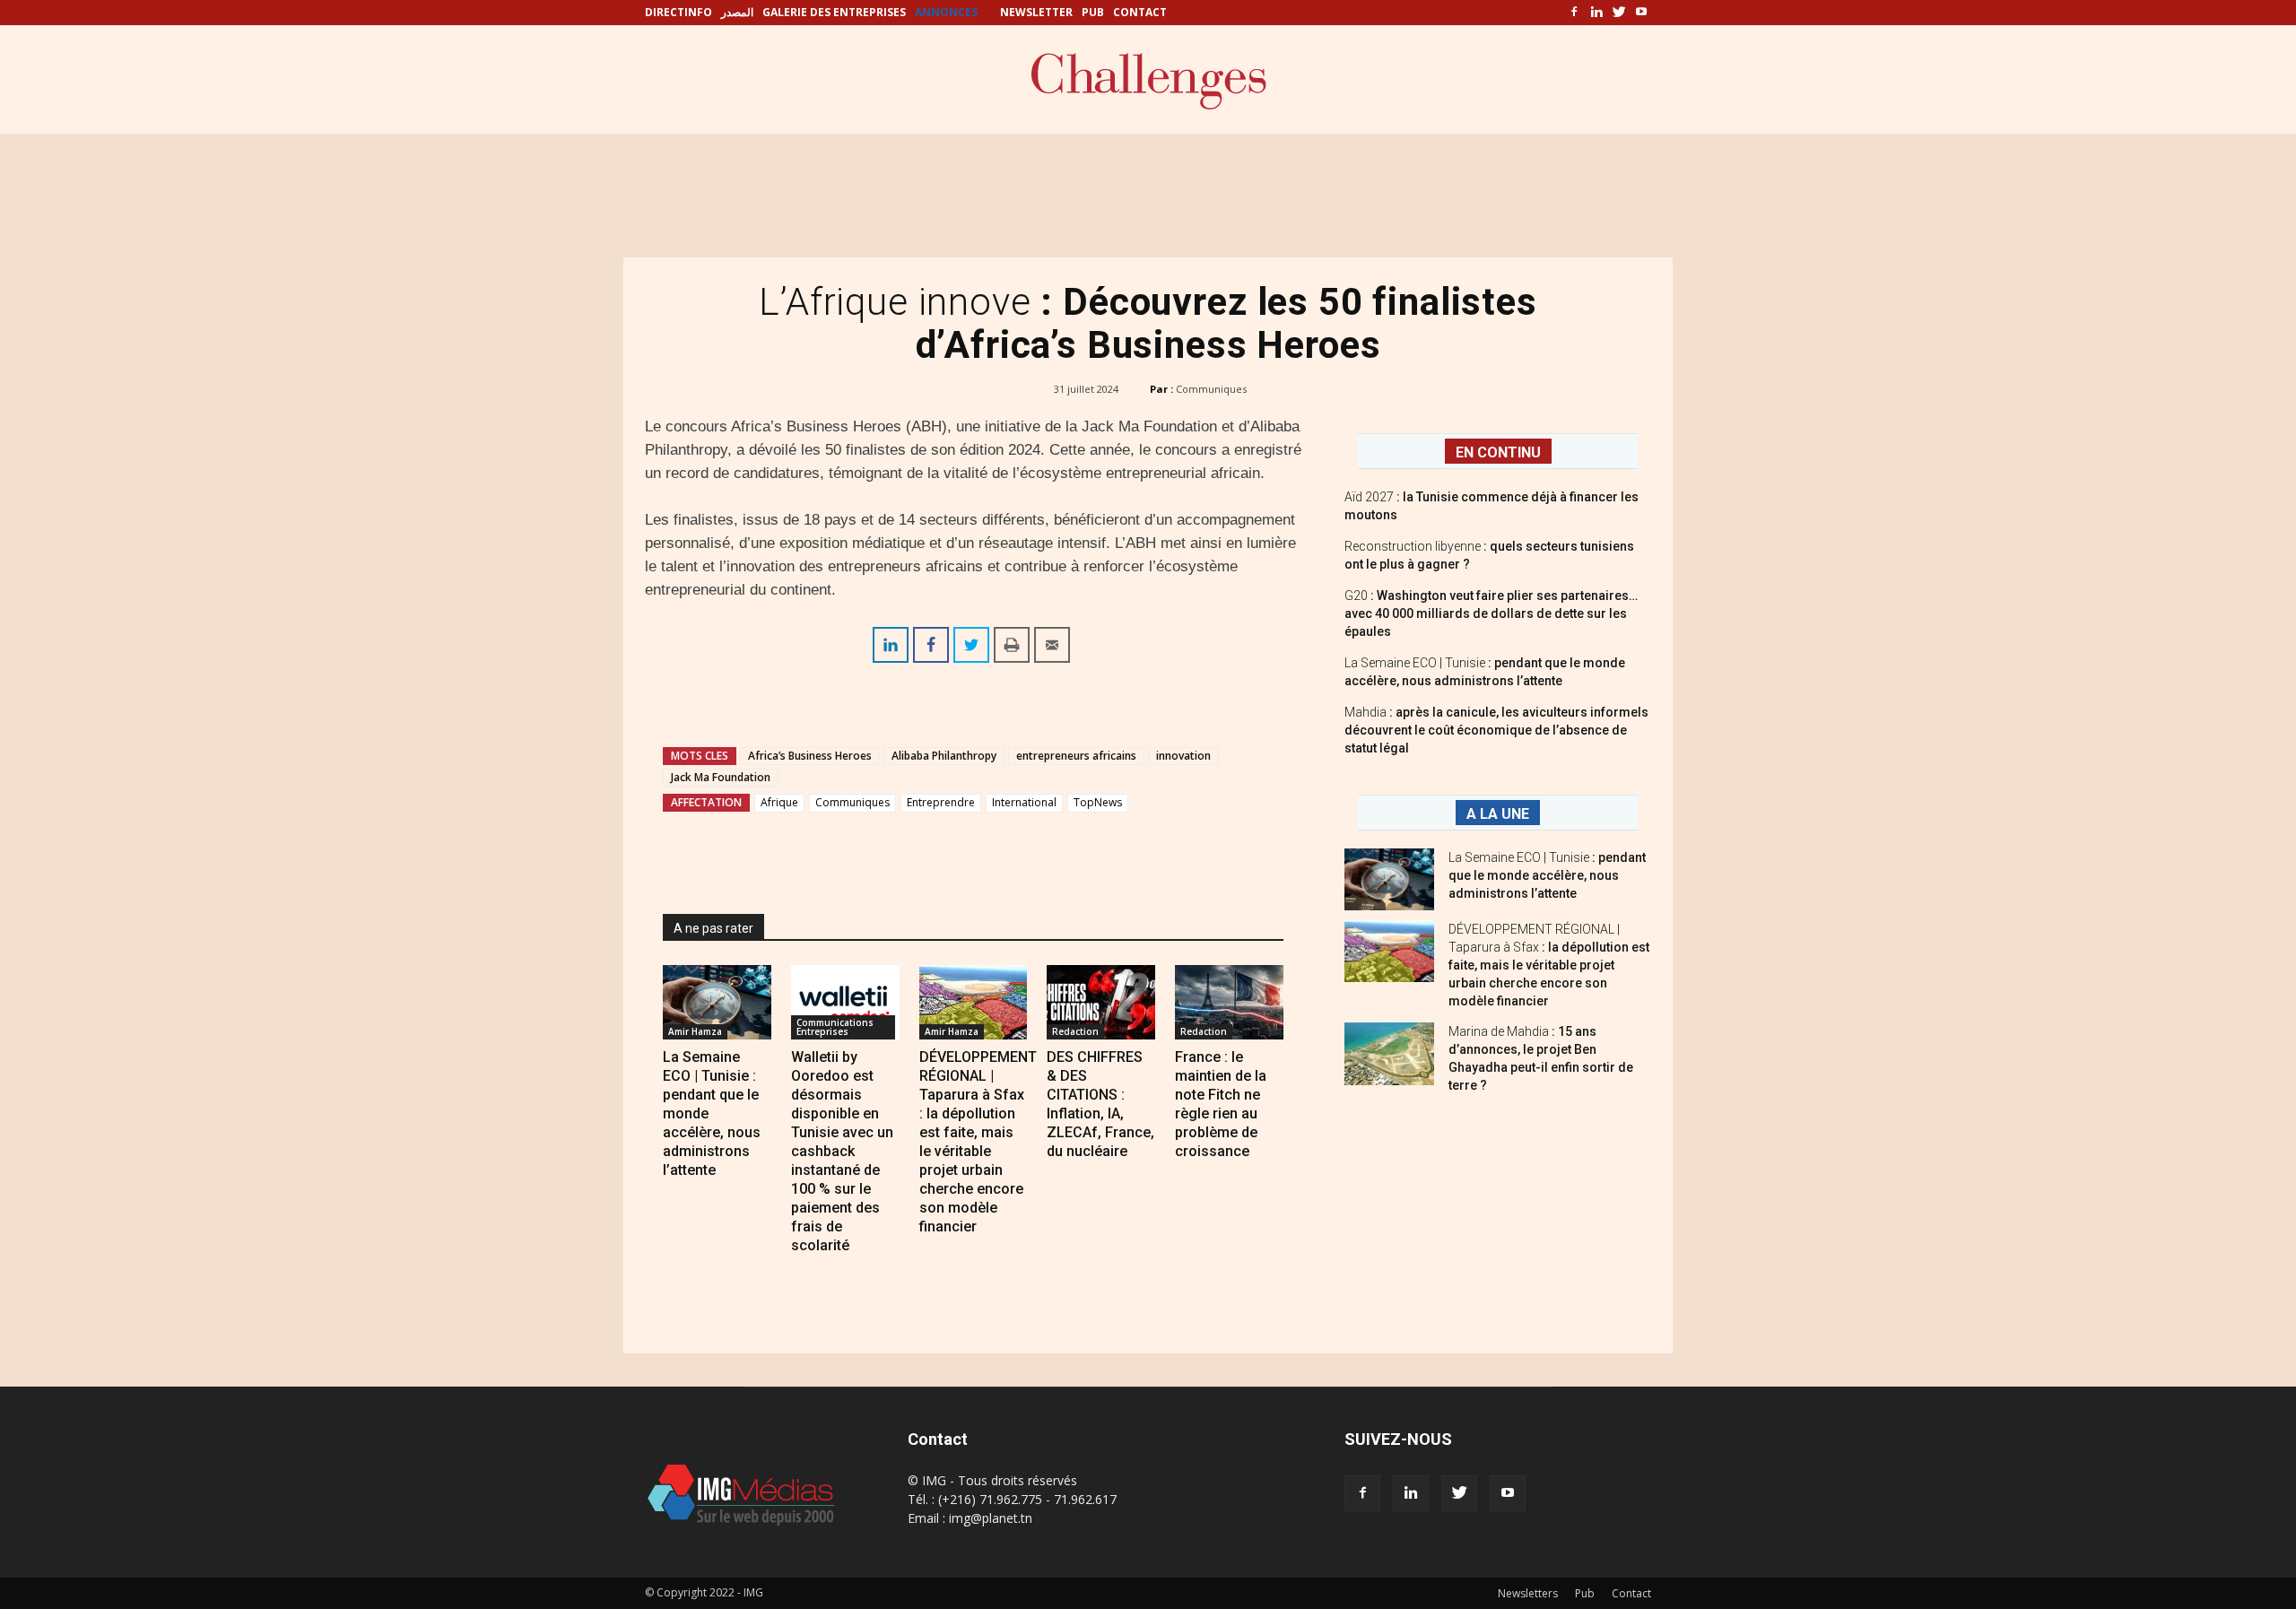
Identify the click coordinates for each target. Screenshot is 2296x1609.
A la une (1498, 814)
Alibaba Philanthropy (944, 756)
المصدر (737, 12)
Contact (1631, 1593)
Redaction (1075, 1031)
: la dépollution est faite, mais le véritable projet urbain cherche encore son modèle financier (1549, 965)
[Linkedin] (1596, 13)
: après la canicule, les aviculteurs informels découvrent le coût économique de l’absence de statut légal (1496, 730)
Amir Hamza (695, 1031)
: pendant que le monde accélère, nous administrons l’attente (1547, 875)
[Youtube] (1641, 13)
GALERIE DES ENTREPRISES (834, 12)
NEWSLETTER (1036, 12)
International (1024, 802)
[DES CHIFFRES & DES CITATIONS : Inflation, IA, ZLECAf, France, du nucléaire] (1101, 1002)
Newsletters (1528, 1593)
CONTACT (1140, 12)
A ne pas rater (713, 928)
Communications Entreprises (835, 1027)
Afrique (779, 802)
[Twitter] (1619, 13)
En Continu (1498, 452)
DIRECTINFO (678, 12)
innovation (1183, 756)
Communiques (1211, 389)
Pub (1585, 1593)
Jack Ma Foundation (721, 777)
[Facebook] (1574, 13)
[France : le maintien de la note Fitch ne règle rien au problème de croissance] (1229, 1002)
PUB (1093, 12)
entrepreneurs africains (1076, 756)
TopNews (1098, 802)
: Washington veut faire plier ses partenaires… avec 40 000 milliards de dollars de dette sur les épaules (1491, 613)
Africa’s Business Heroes (810, 756)
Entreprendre (941, 802)
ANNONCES (946, 12)
